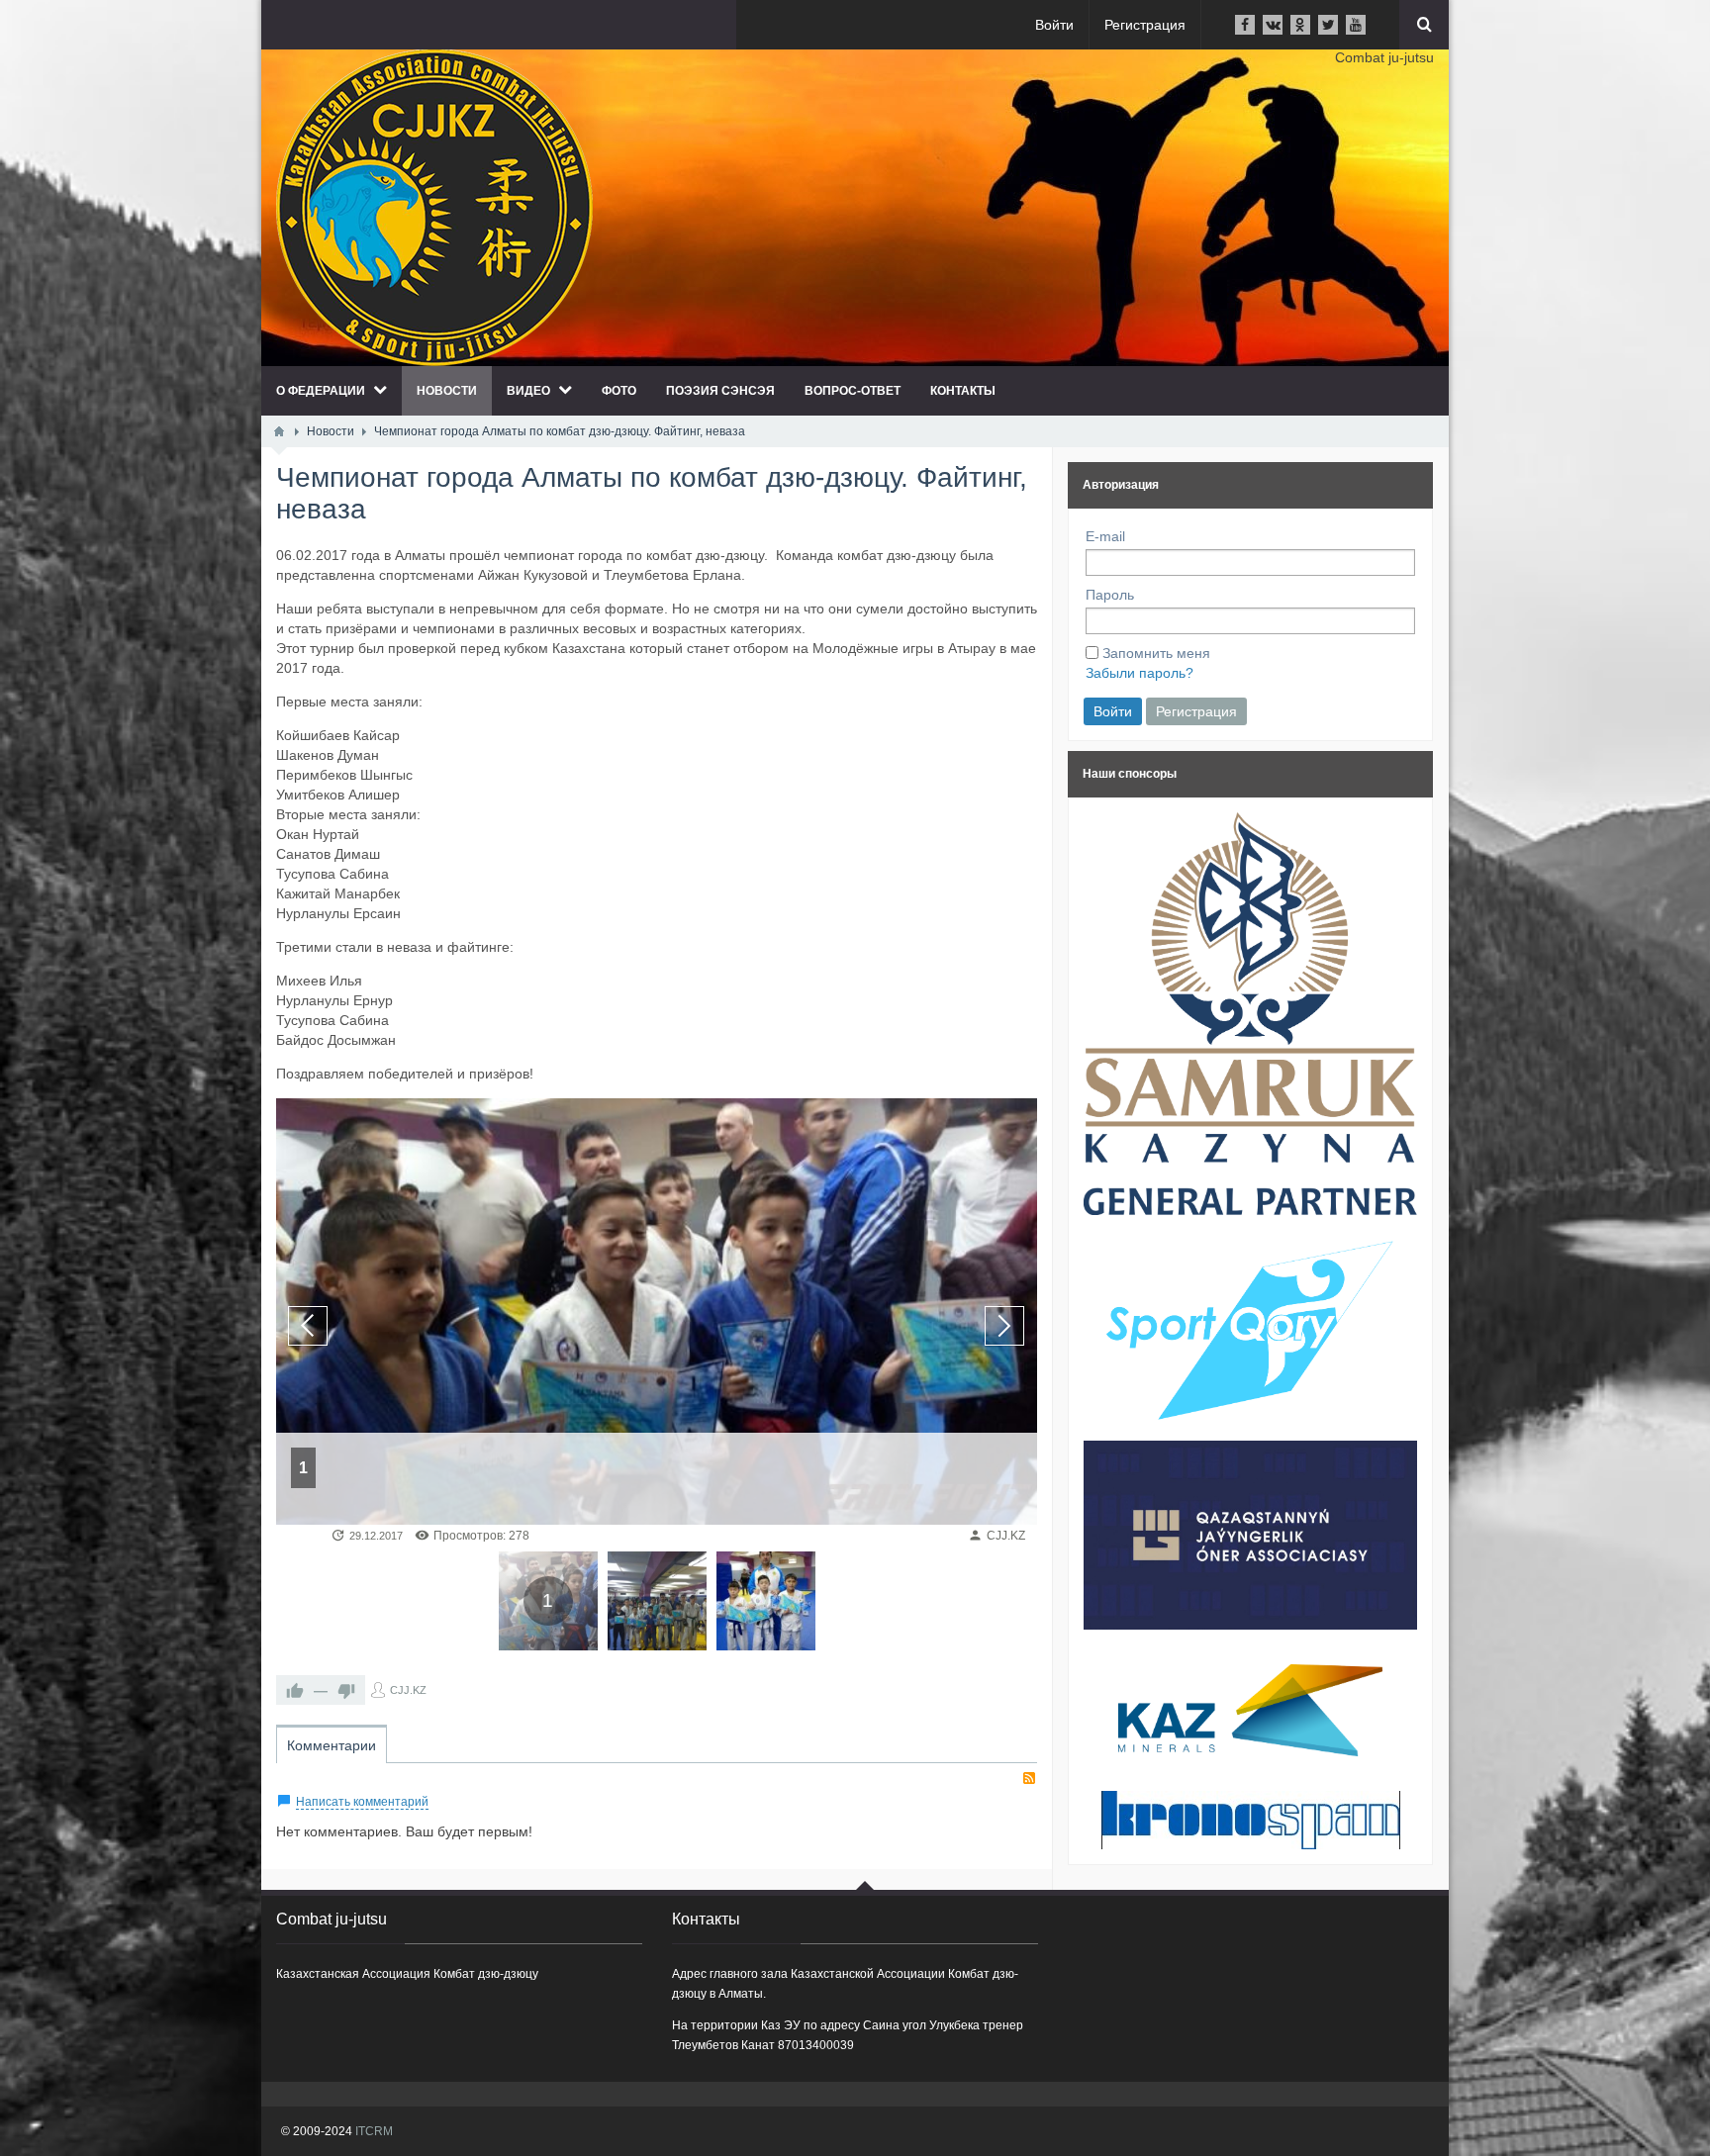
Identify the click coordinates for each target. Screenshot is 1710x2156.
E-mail (1105, 536)
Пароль (1110, 595)
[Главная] (279, 431)
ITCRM (374, 2131)
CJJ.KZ (408, 1690)
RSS (1029, 1778)
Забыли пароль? (1140, 673)
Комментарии (332, 1745)
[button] (1009, 1126)
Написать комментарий (362, 1802)
